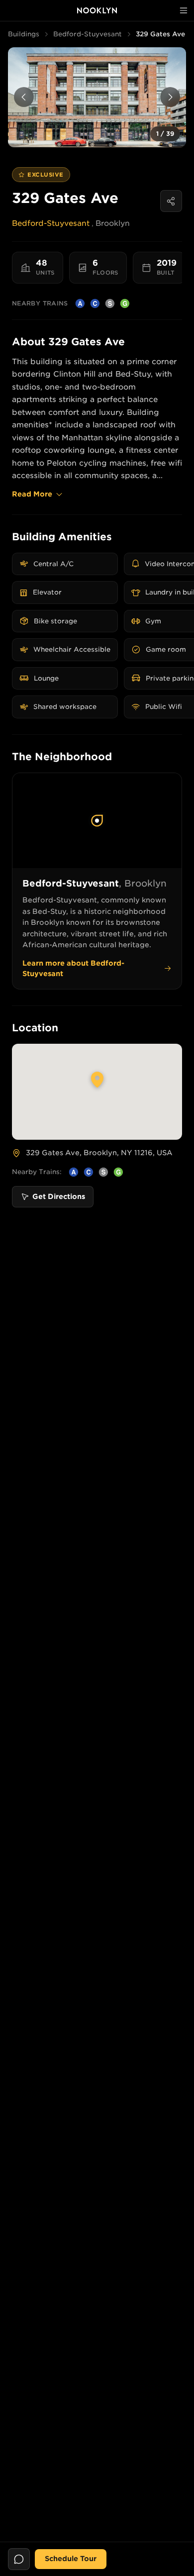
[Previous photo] (24, 97)
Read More (32, 494)
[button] (97, 97)
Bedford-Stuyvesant (88, 34)
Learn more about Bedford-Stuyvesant (73, 968)
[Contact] (19, 2559)
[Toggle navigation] (184, 10)
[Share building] (171, 201)
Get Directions (59, 1196)
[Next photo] (170, 97)
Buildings (24, 34)
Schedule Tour (71, 2559)
